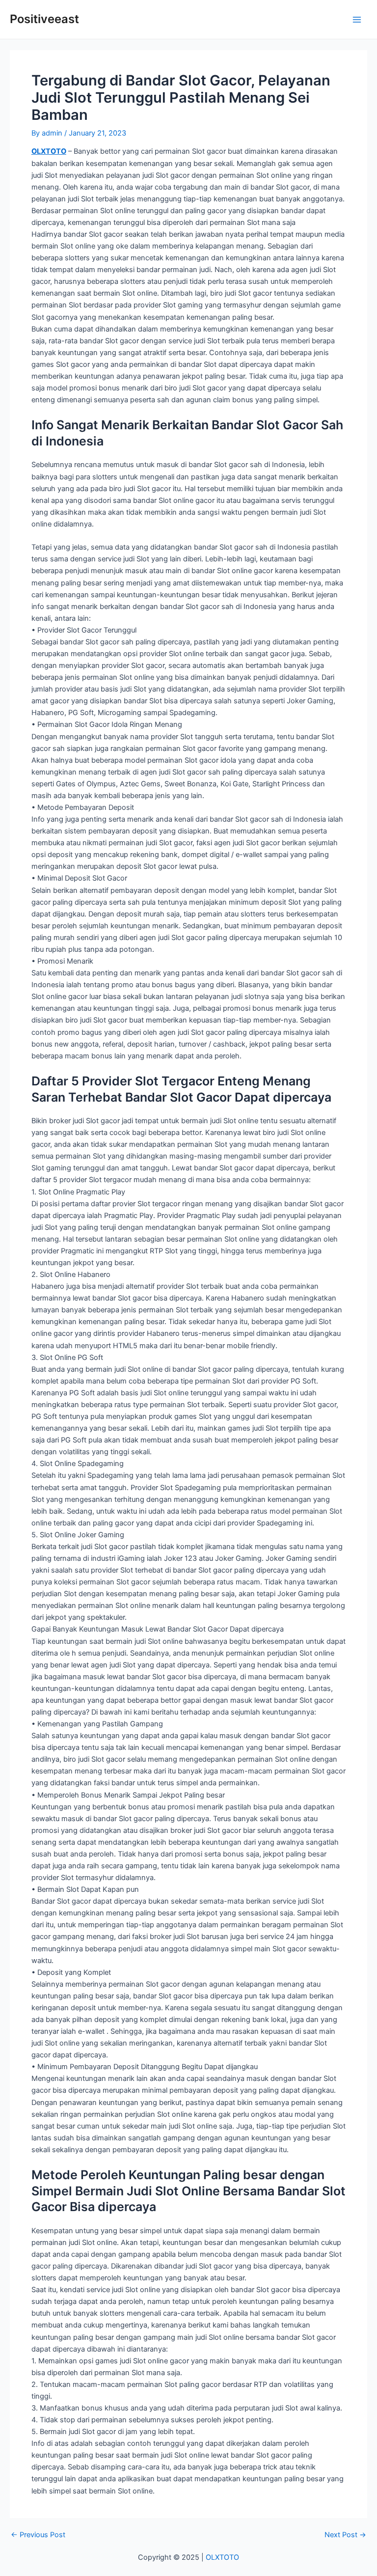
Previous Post (38, 2535)
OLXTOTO (49, 151)
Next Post (345, 2535)
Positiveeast (44, 19)
